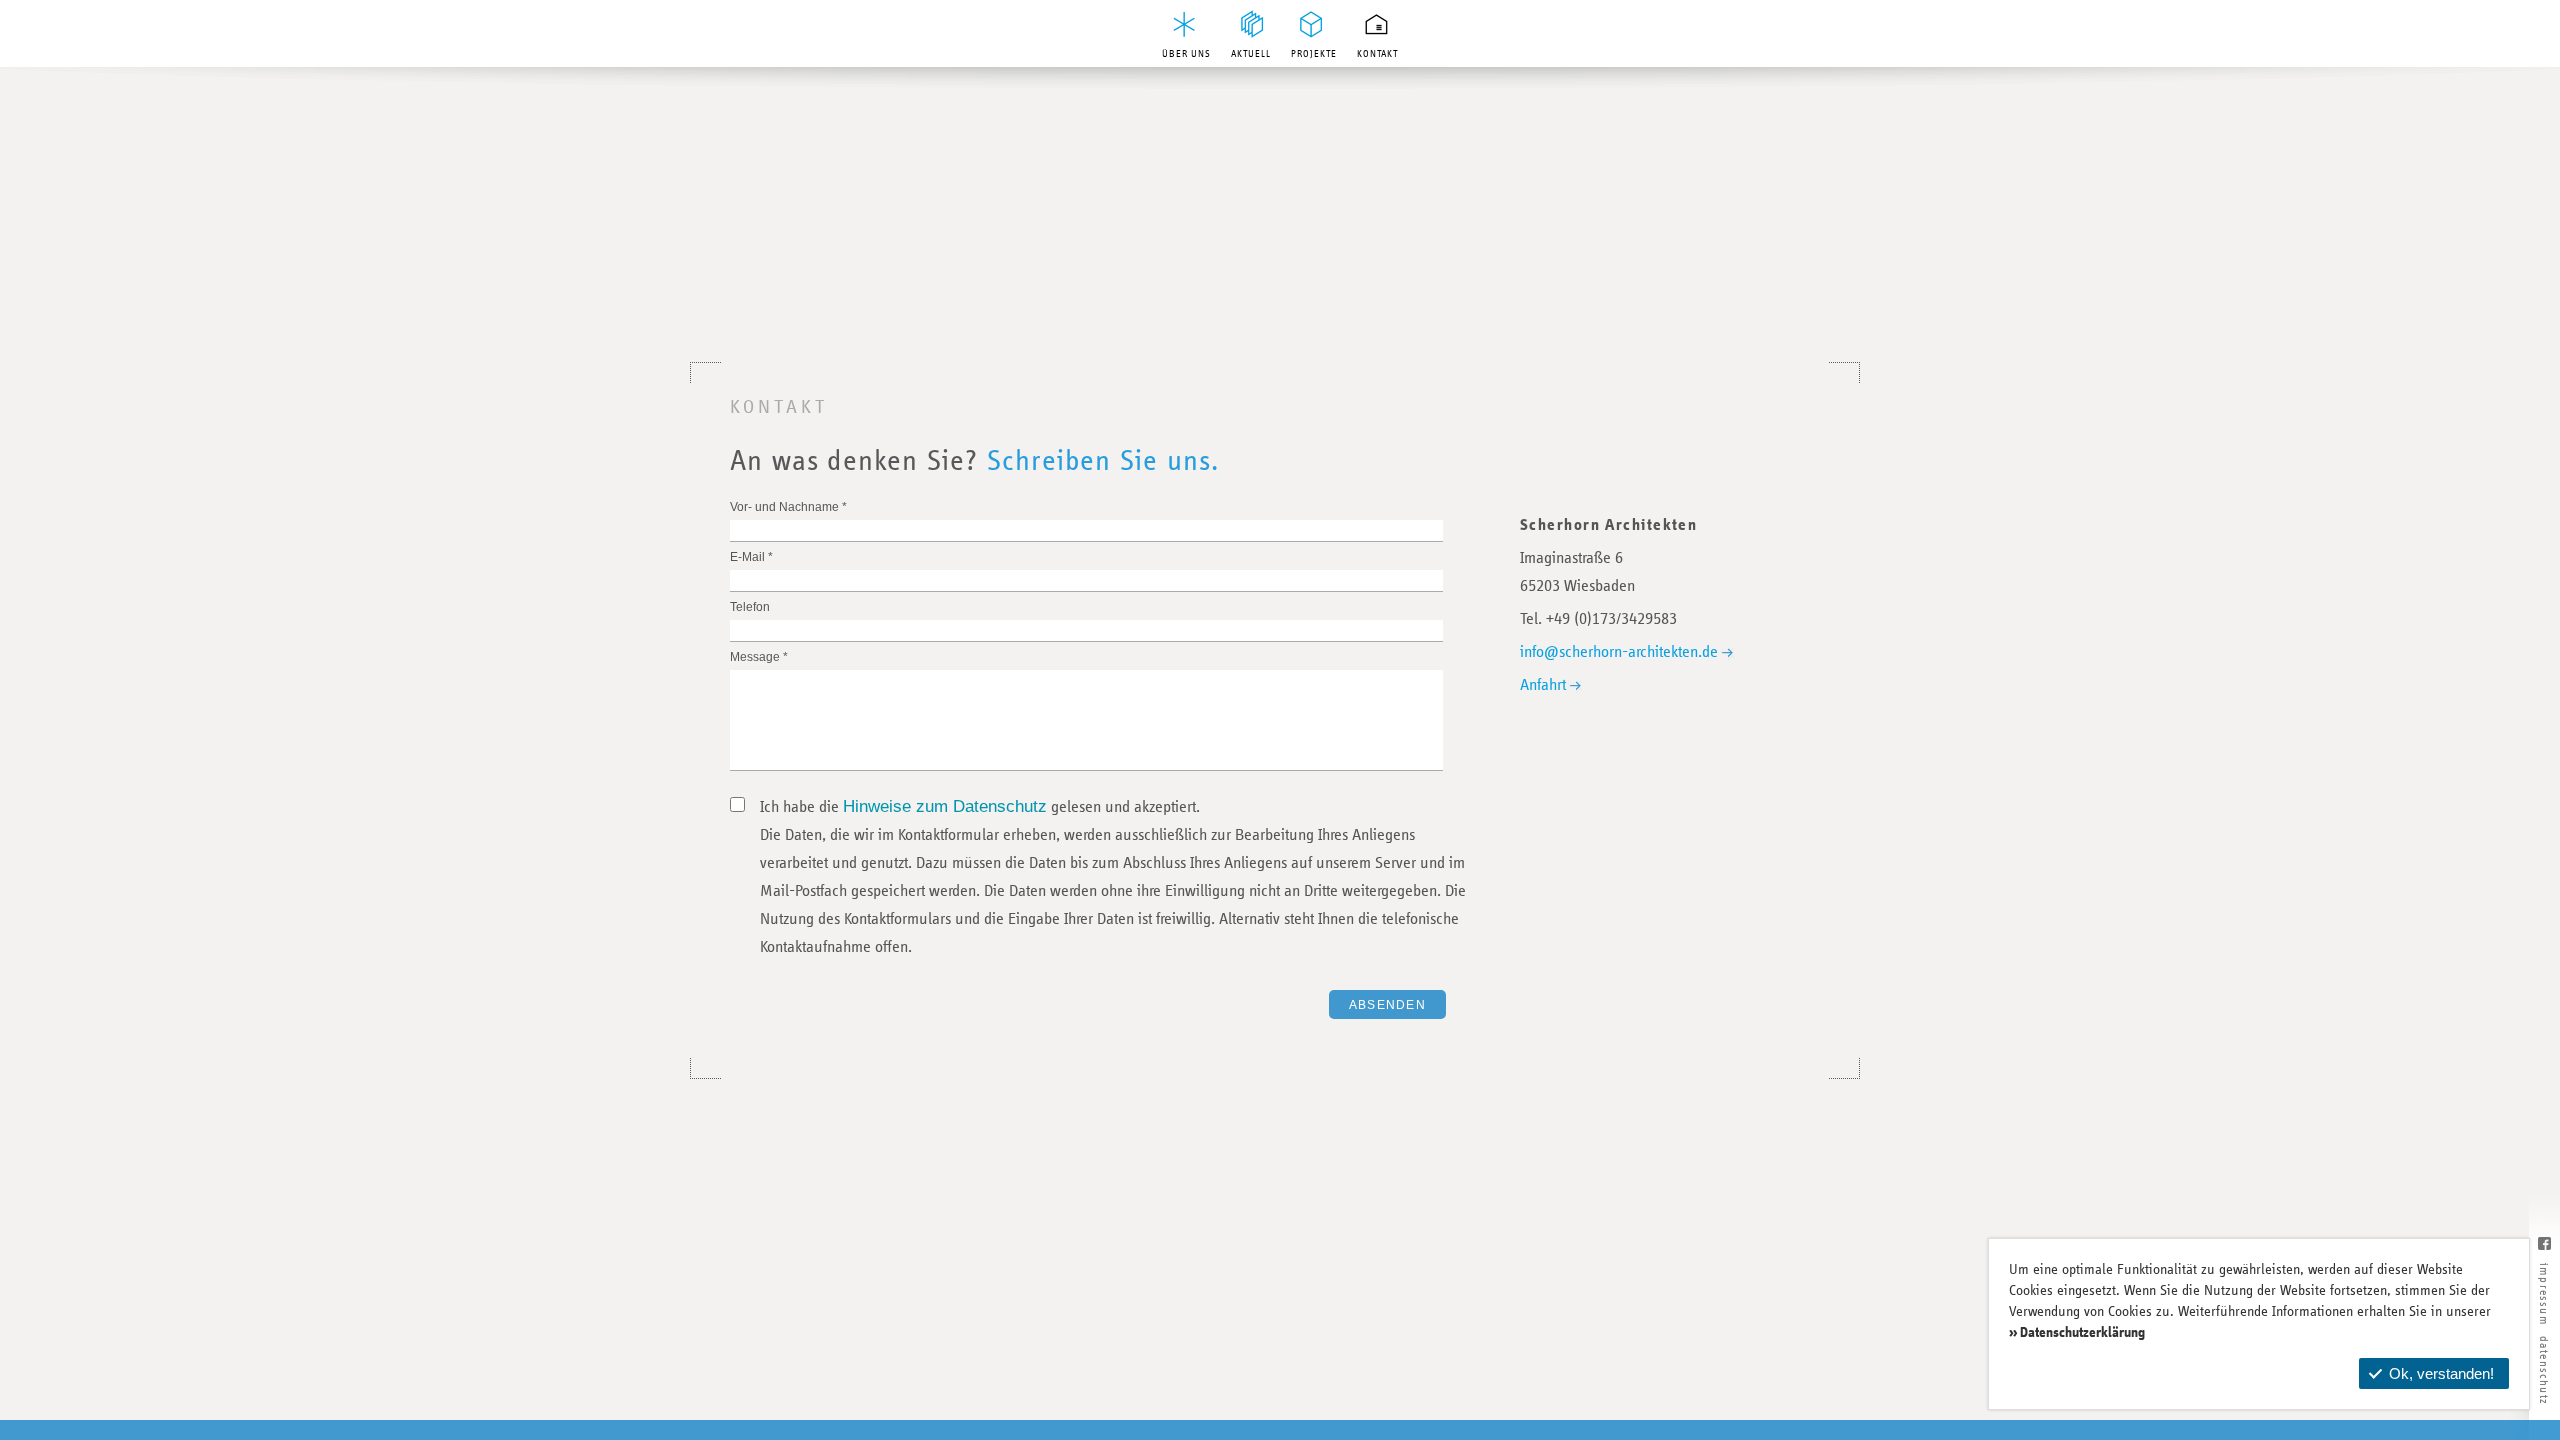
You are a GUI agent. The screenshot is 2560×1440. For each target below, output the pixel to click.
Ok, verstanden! (2441, 1373)
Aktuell (1251, 54)
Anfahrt (1543, 685)
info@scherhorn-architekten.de (1619, 652)
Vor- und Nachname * (788, 507)
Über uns (1186, 54)
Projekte (1314, 54)
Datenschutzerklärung (2082, 1332)
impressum (2544, 1294)
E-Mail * (751, 557)
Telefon (750, 607)
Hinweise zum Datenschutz (945, 806)
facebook (2544, 1252)
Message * (759, 657)
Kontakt (1377, 54)
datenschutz (2544, 1370)
